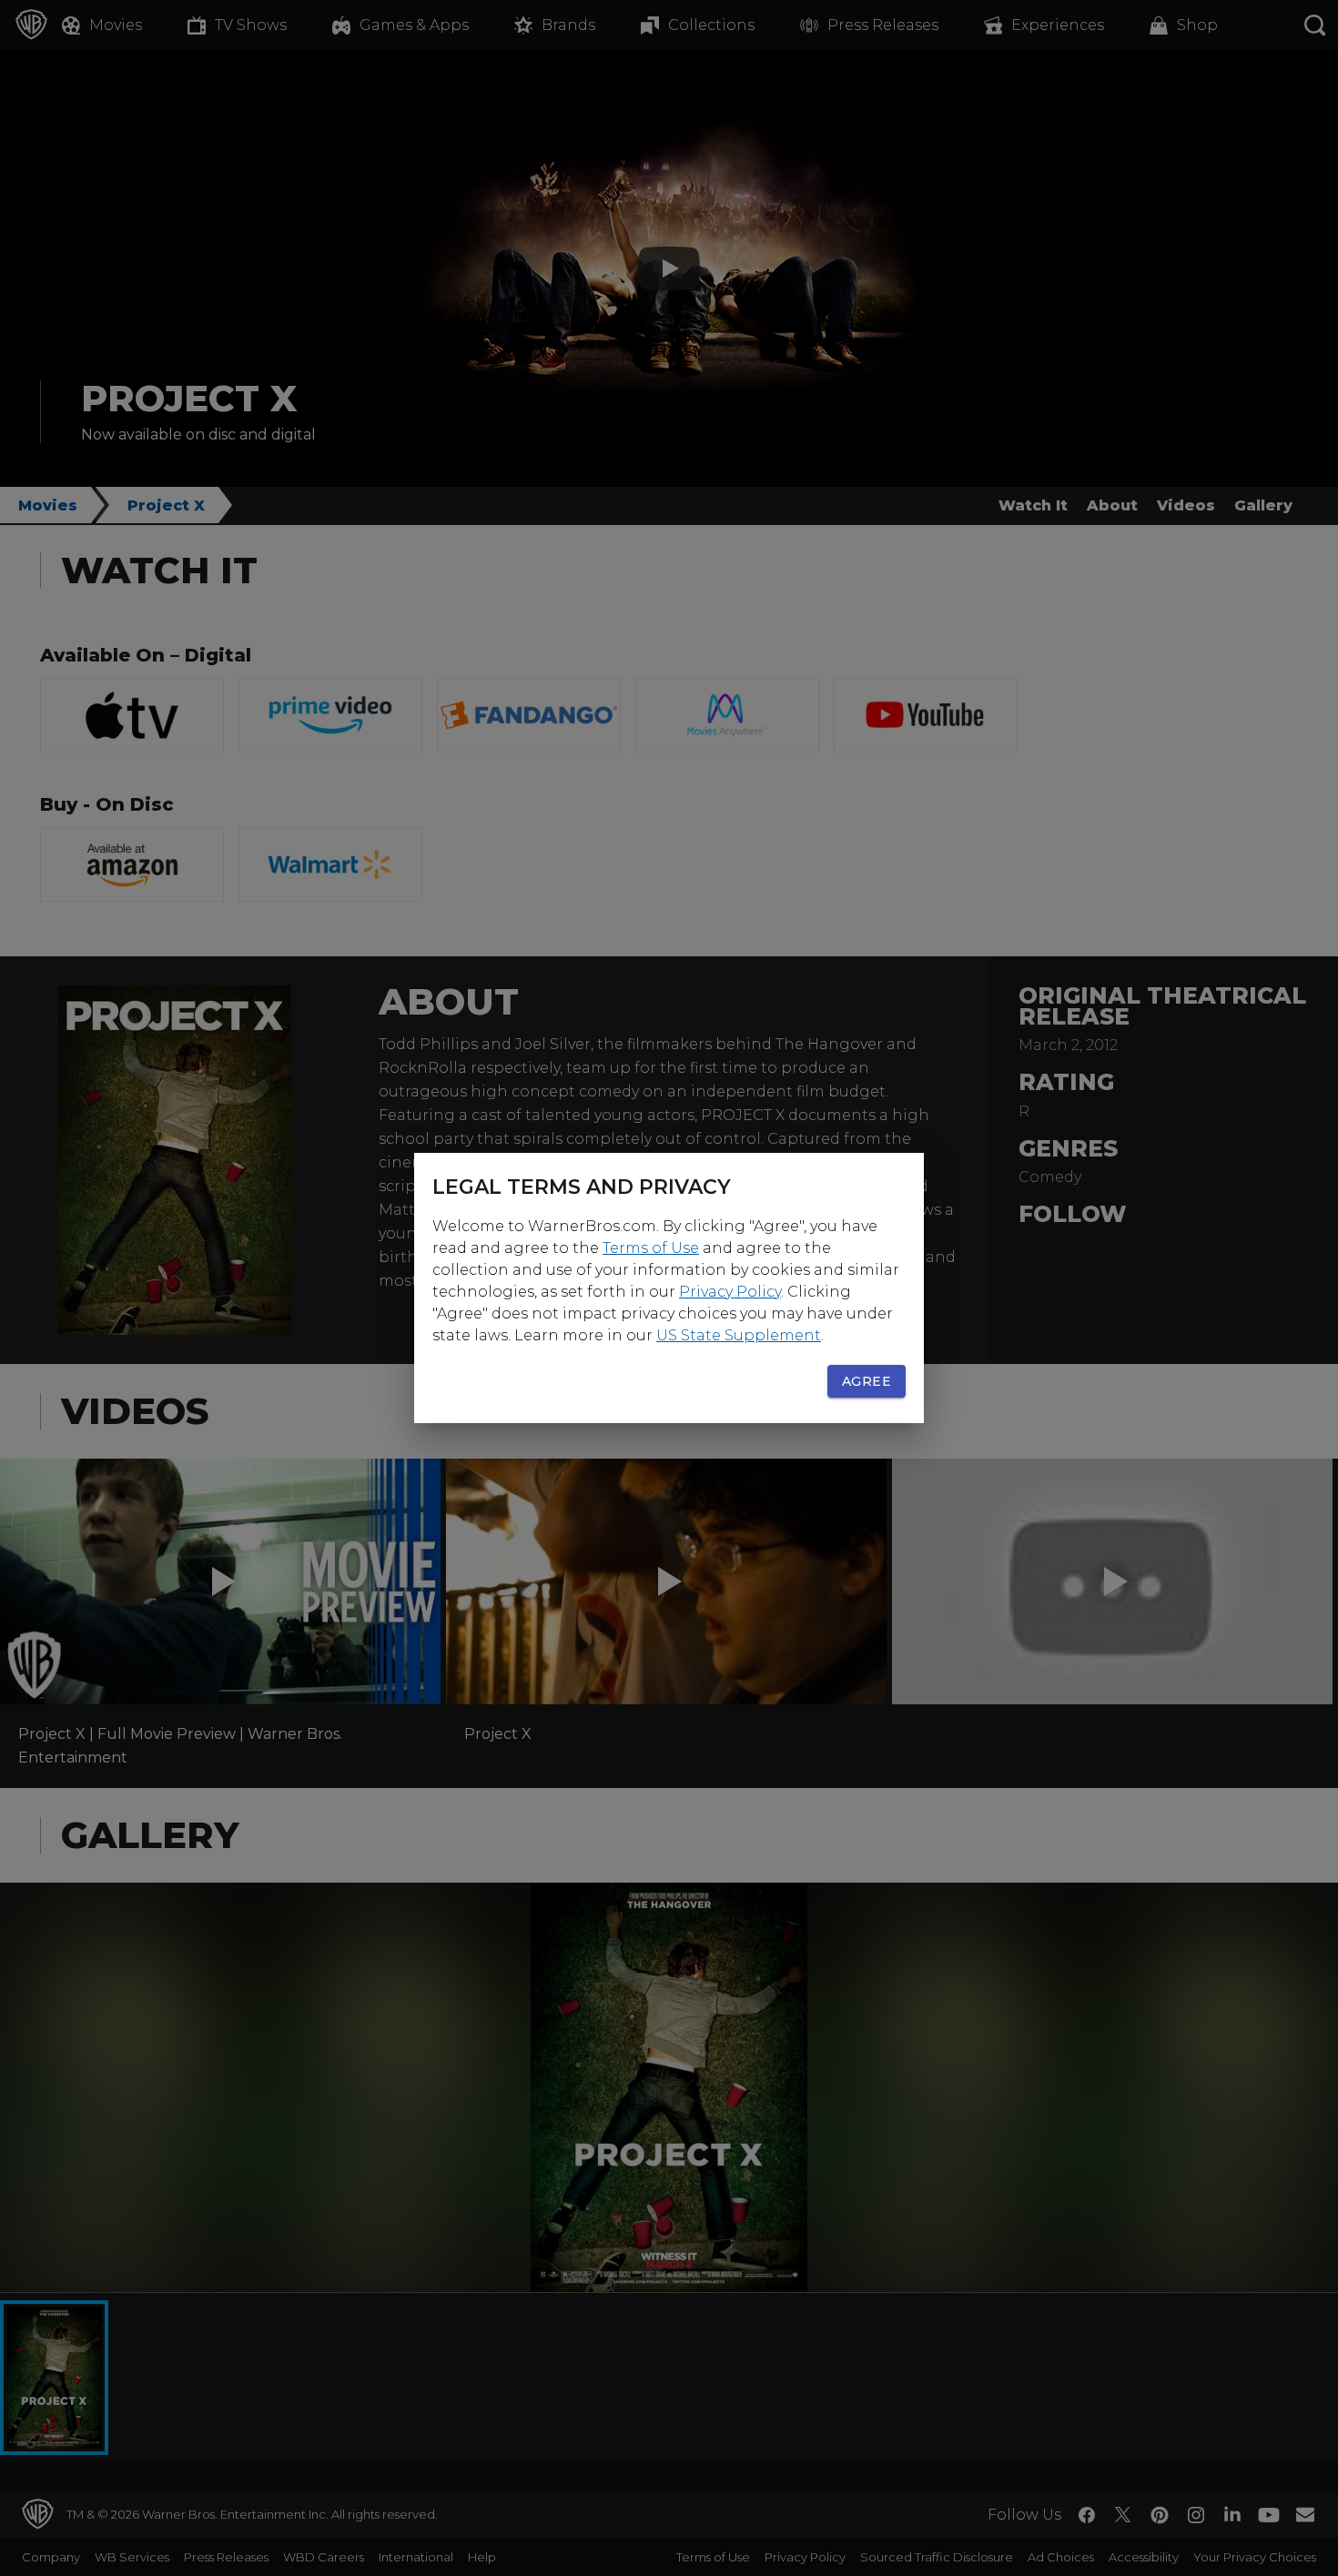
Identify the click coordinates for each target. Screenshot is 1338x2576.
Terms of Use (651, 1248)
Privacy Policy (730, 1292)
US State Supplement (739, 1335)
